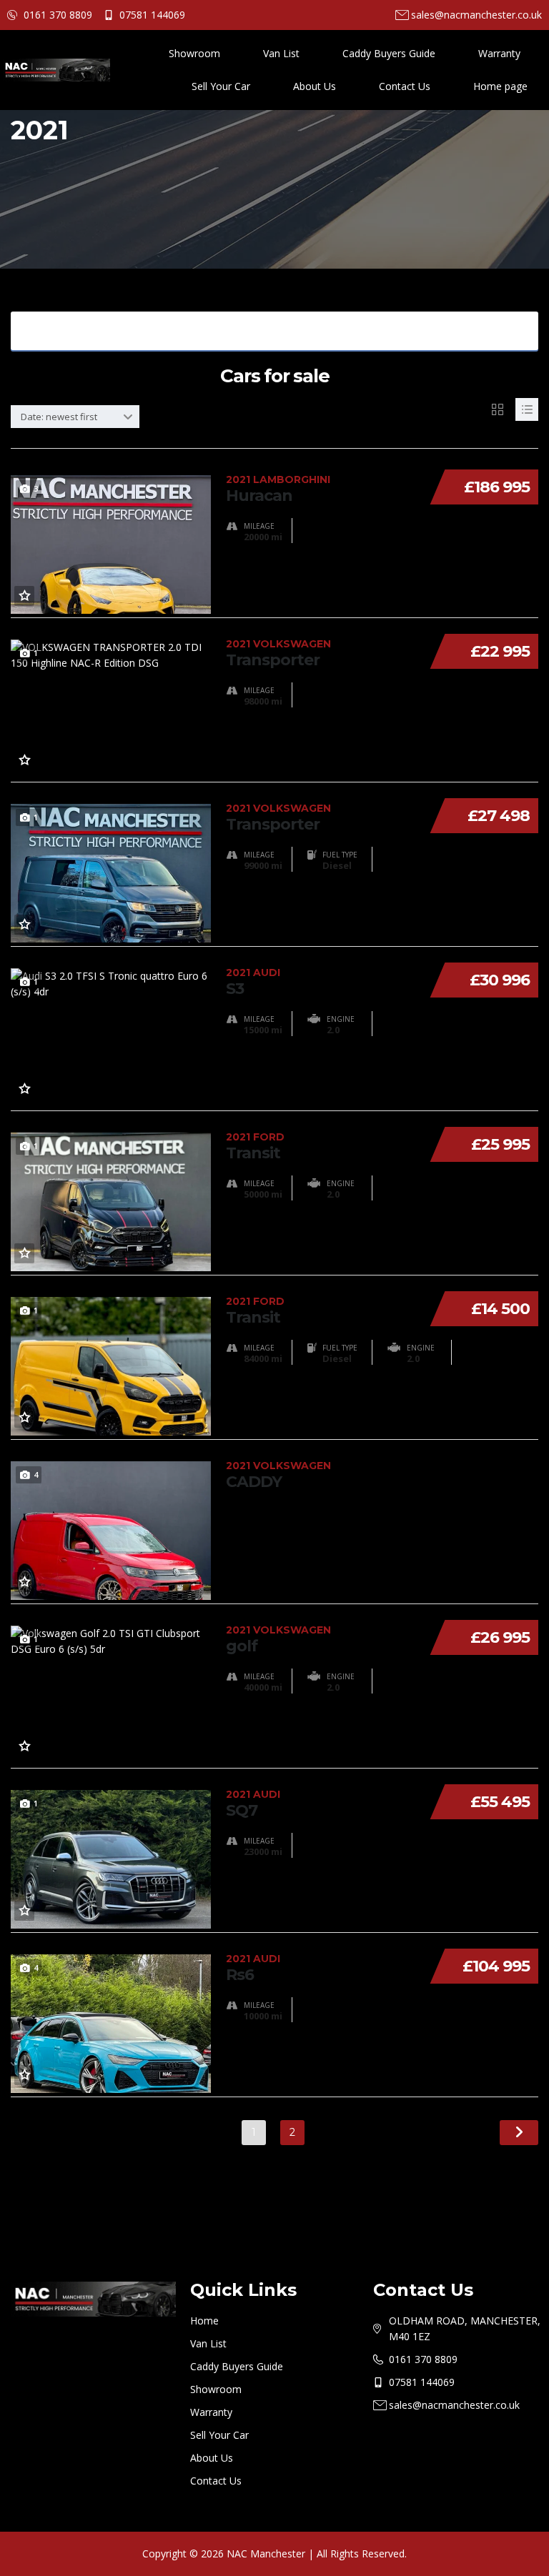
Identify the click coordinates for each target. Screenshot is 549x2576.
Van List (281, 53)
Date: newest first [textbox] (59, 417)
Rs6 (253, 1968)
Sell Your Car (221, 86)
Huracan (278, 489)
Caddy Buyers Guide (389, 53)
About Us (315, 86)
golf (278, 1639)
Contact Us (405, 86)
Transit (255, 1146)
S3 (253, 982)
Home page (500, 86)
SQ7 (253, 1804)
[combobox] (75, 417)
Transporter (278, 653)
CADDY (278, 1475)
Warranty (499, 53)
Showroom (194, 53)
